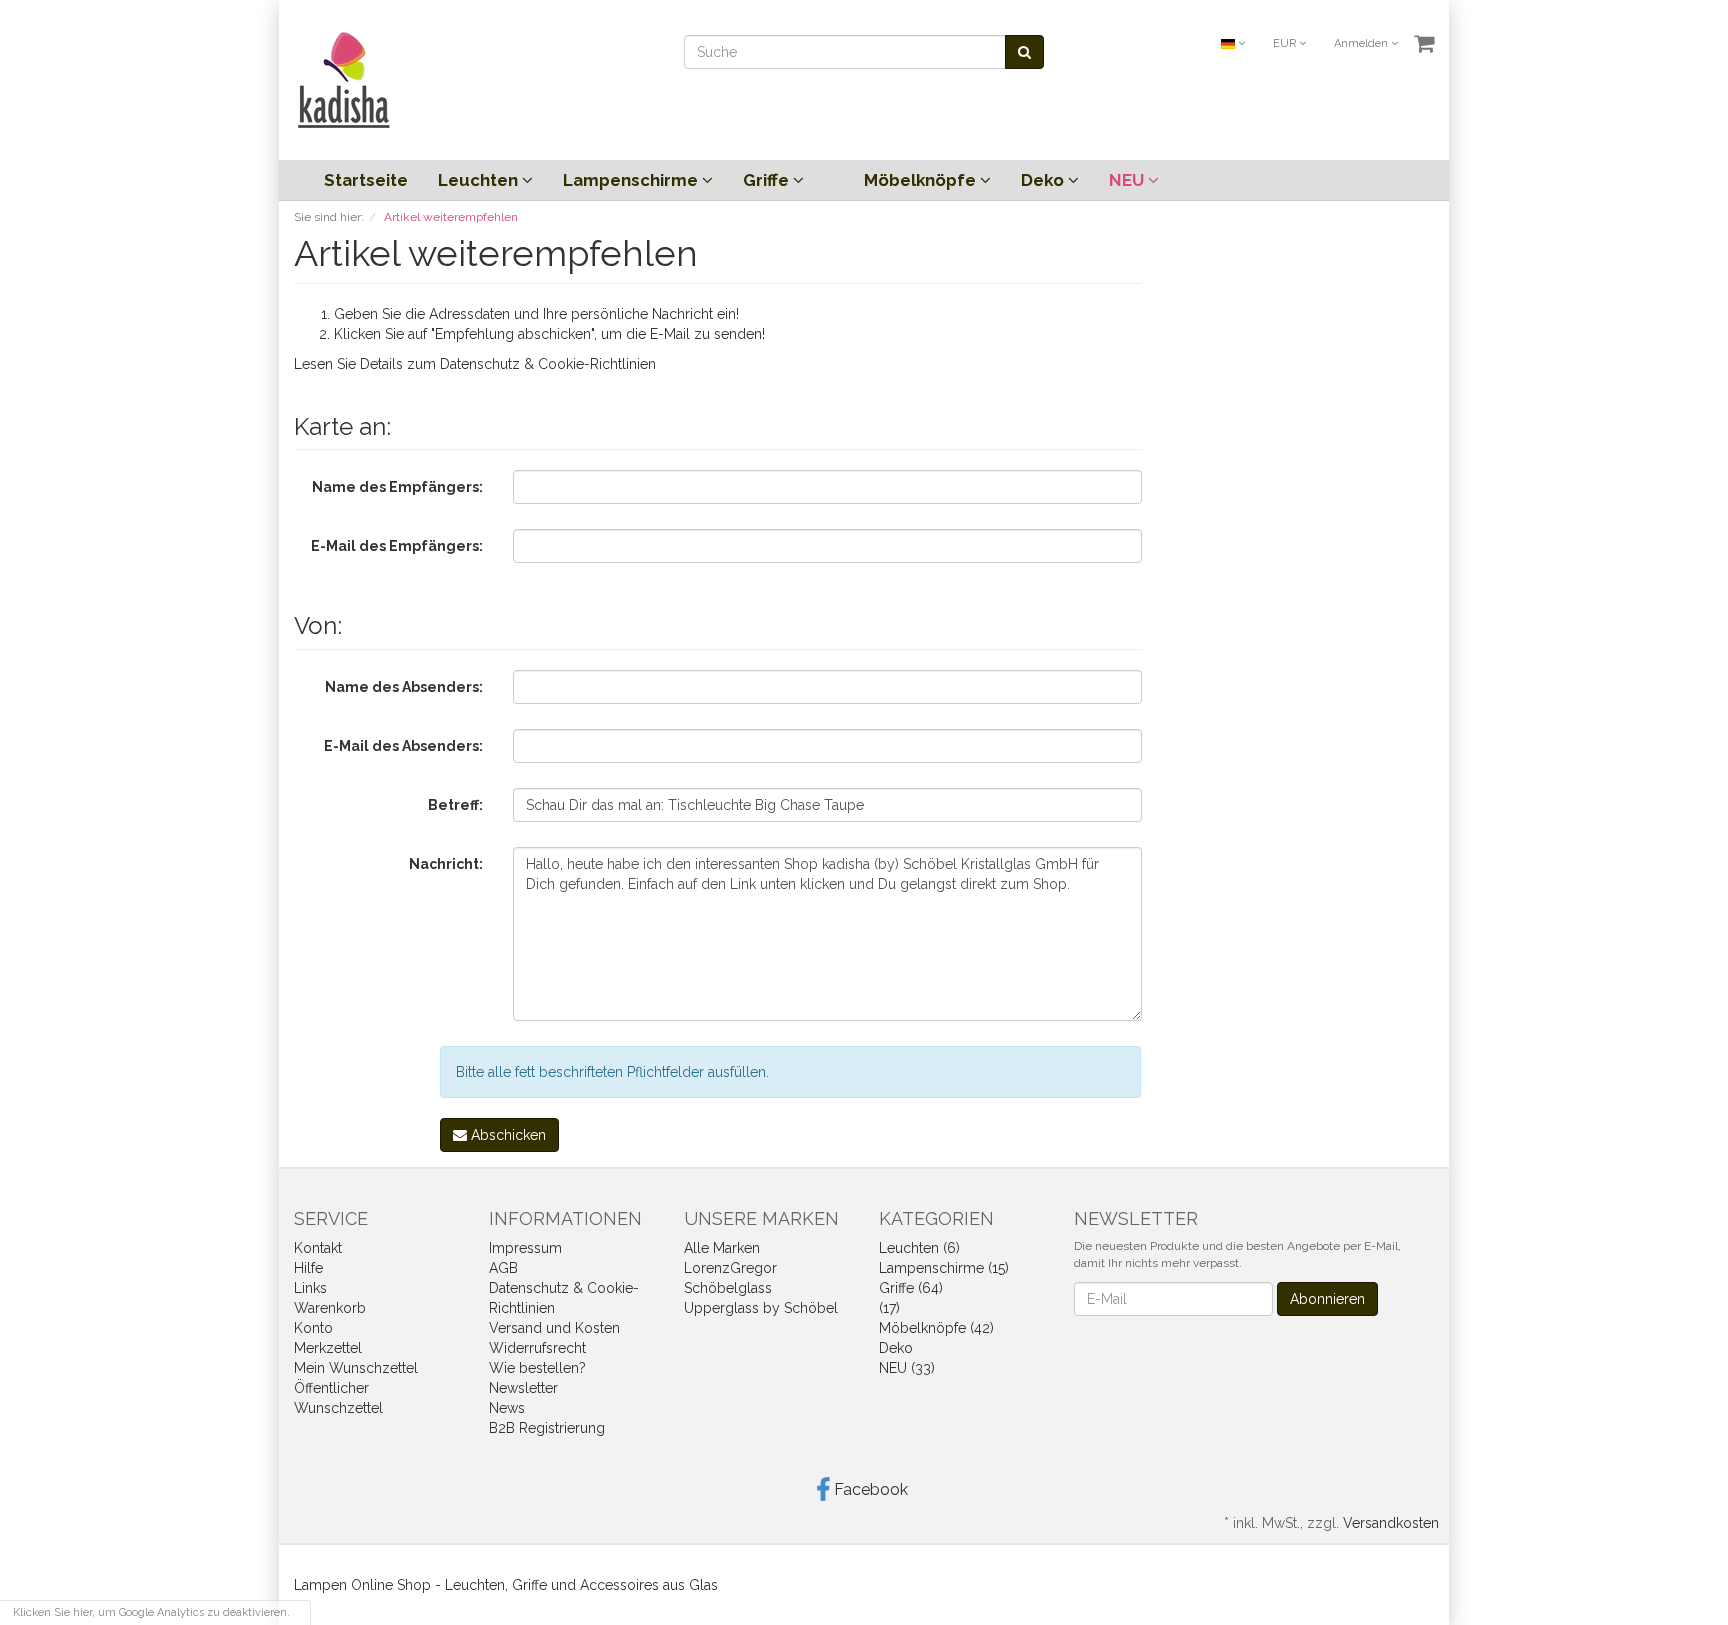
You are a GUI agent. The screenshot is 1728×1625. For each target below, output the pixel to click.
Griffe (768, 180)
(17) (889, 1308)
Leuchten (480, 180)
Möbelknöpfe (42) (936, 1328)
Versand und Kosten (554, 1328)
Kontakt (318, 1248)
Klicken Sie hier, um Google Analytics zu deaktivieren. (151, 1612)
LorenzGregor (730, 1268)
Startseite (366, 180)
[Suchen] (1024, 52)
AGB (503, 1268)
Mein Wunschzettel (356, 1368)
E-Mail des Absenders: (403, 746)
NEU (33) (907, 1368)
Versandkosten (1391, 1523)
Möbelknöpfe (922, 180)
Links (310, 1288)
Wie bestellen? (537, 1368)
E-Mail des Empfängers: (397, 546)
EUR (1286, 43)
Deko (1044, 180)
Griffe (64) (911, 1288)
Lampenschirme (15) (944, 1268)
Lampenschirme (632, 180)
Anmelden (1362, 43)
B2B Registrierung (547, 1428)
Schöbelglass (728, 1288)
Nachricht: (446, 864)
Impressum (525, 1248)
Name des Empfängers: (397, 487)
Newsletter (523, 1388)
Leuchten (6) (919, 1248)
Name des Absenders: (404, 687)
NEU (1128, 180)
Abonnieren (1327, 1299)
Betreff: (455, 805)
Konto (313, 1328)
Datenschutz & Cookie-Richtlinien (548, 364)
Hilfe (308, 1268)
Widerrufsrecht (537, 1348)
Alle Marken (722, 1248)
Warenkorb (330, 1308)
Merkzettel (328, 1348)
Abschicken (506, 1135)
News (507, 1408)
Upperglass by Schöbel (761, 1308)
